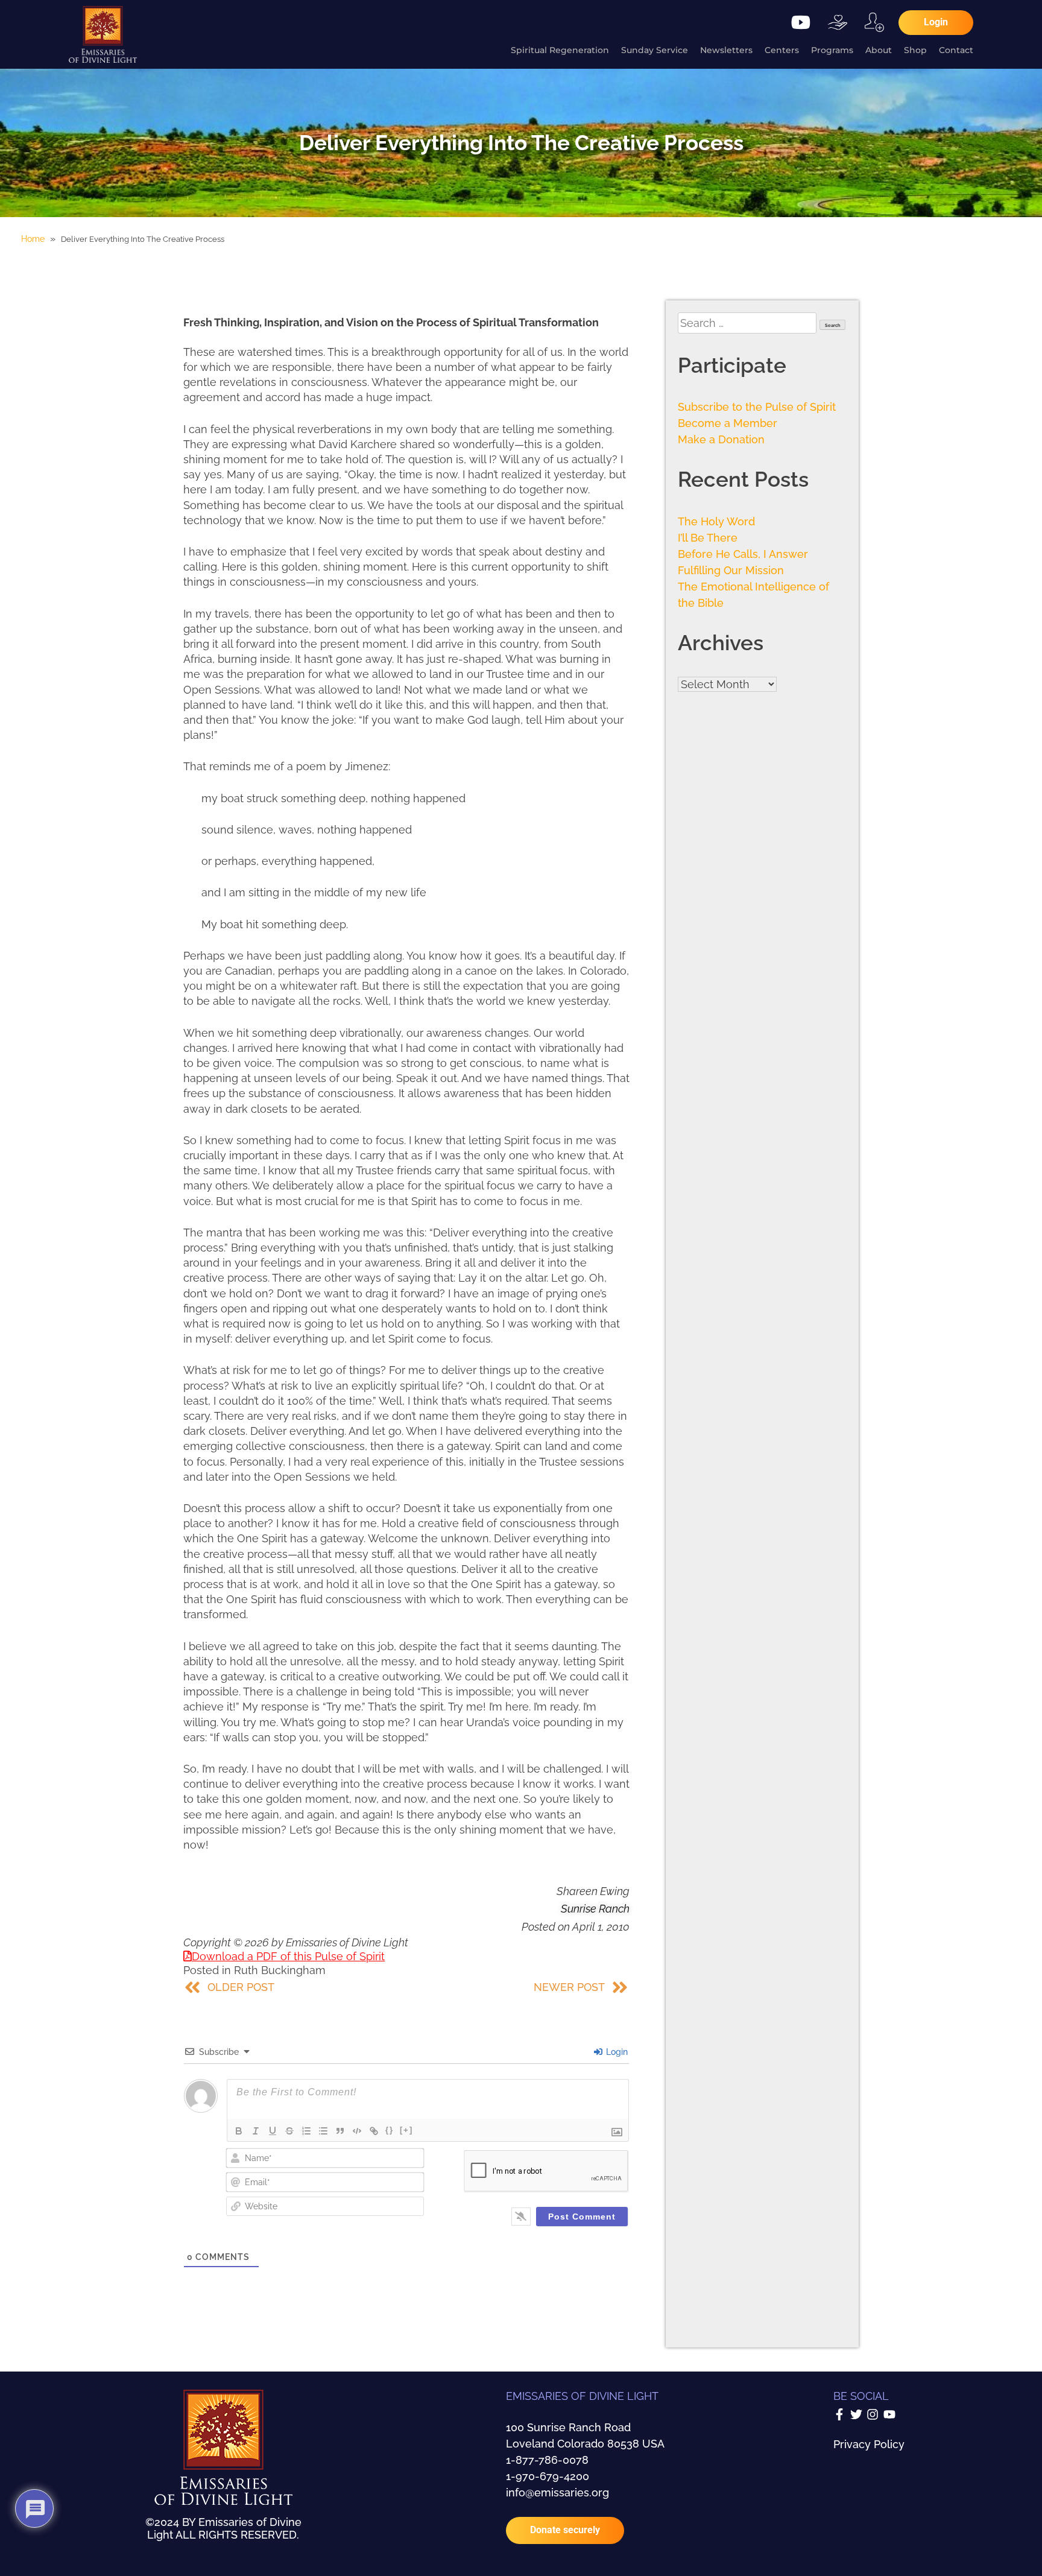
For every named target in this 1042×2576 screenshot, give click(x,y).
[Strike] (289, 2131)
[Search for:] (749, 323)
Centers (782, 50)
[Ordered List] (306, 2131)
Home (33, 239)
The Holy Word (716, 521)
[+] (406, 2130)
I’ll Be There (708, 538)
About (879, 50)
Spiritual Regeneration (560, 50)
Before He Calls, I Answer (743, 554)
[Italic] (256, 2131)
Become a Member (728, 423)
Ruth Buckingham (280, 1970)
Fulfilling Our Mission (731, 570)
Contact (956, 50)
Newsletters (726, 50)
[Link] (374, 2131)
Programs (832, 50)
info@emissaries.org (557, 2492)
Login (616, 2052)
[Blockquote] (340, 2131)
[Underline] (273, 2131)
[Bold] (239, 2131)
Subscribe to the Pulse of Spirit (757, 407)
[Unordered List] (323, 2131)
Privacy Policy (869, 2444)
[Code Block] (357, 2131)
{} (390, 2130)
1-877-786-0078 (547, 2460)
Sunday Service (655, 50)
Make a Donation (721, 439)
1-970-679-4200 (548, 2476)
